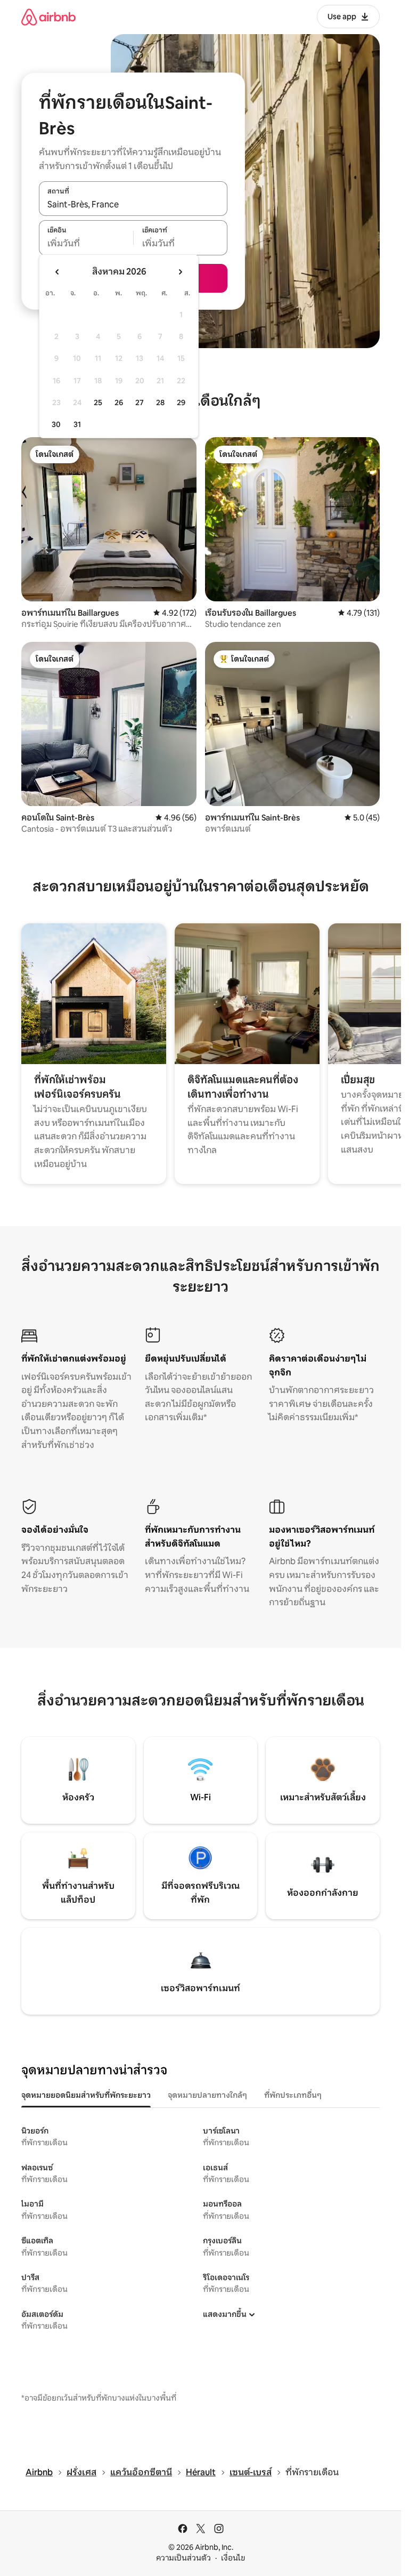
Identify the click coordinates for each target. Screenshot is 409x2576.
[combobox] (133, 204)
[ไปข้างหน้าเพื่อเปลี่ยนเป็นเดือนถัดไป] (180, 272)
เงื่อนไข (233, 2558)
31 (77, 424)
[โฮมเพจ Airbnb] (48, 17)
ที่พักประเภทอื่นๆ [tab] (293, 2095)
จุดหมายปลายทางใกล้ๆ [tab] (207, 2095)
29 (181, 402)
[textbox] (86, 244)
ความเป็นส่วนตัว (183, 2558)
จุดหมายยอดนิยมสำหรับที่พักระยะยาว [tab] (86, 2095)
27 (140, 402)
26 (119, 402)
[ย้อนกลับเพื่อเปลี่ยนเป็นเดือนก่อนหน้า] (58, 272)
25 (98, 402)
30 (56, 424)
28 (160, 402)
